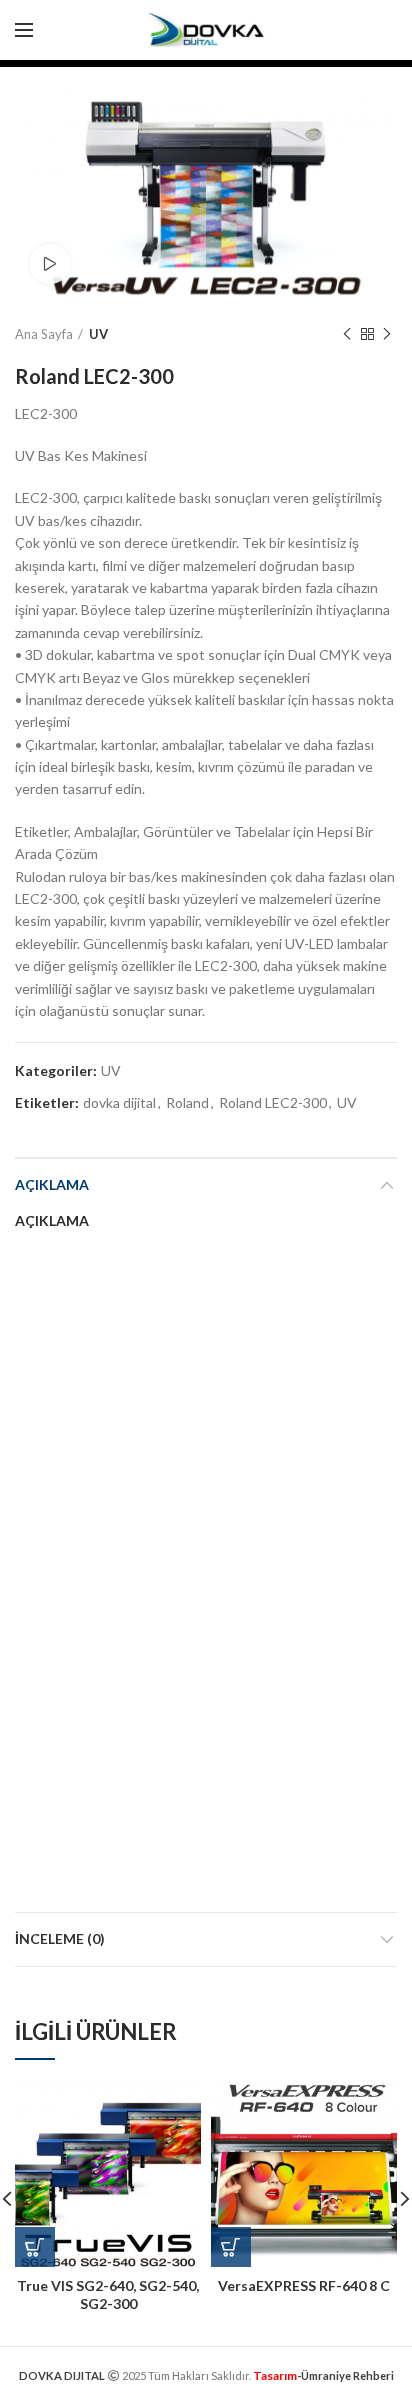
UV (98, 334)
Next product (387, 334)
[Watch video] (50, 264)
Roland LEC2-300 (273, 1103)
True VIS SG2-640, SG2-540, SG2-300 (108, 2294)
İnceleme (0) (60, 1938)
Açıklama (52, 1184)
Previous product (347, 334)
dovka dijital (119, 1103)
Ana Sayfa (44, 334)
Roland (187, 1103)
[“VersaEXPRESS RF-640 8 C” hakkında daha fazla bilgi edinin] (231, 2247)
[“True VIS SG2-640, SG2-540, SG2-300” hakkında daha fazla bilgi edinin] (35, 2247)
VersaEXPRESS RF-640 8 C (304, 2285)
